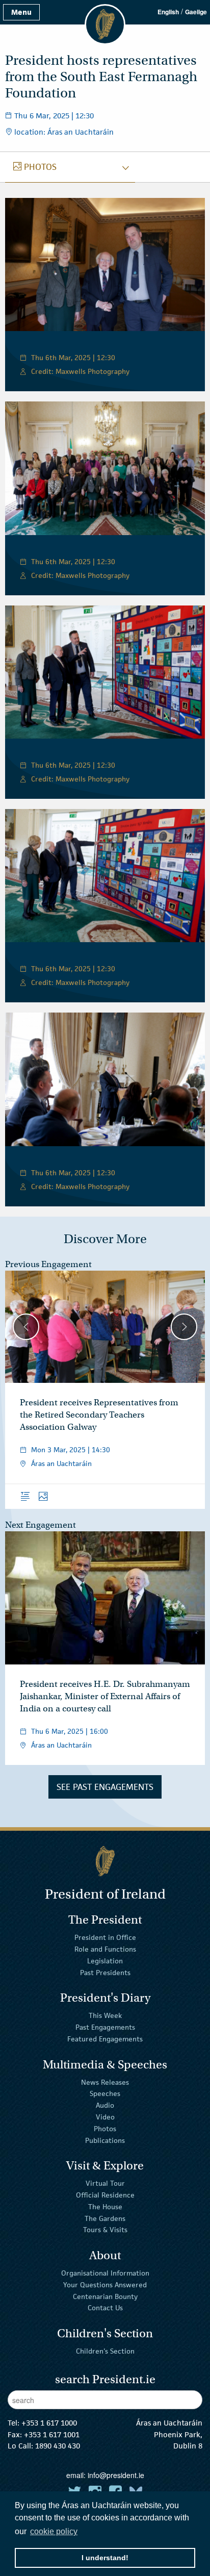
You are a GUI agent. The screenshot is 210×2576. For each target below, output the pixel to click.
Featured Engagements (105, 2039)
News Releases (105, 2082)
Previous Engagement (48, 1264)
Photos (105, 2129)
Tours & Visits (105, 2230)
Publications (105, 2140)
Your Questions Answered (105, 2285)
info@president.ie (116, 2475)
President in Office (105, 1937)
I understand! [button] (105, 2558)
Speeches (105, 2093)
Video (105, 2117)
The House (105, 2207)
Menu (21, 12)
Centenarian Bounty (105, 2296)
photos (35, 167)
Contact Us (105, 2308)
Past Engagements (105, 2027)
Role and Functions (105, 1949)
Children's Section (105, 2351)
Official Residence (105, 2195)
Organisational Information (105, 2273)
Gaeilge (196, 12)
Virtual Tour (105, 2183)
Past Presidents (105, 1973)
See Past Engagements (105, 1787)
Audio (105, 2105)
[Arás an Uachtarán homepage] (105, 1861)
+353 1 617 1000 (49, 2423)
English (168, 12)
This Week (105, 2015)
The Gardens (105, 2218)
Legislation (105, 1961)
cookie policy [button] (54, 2531)
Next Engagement (41, 1525)
